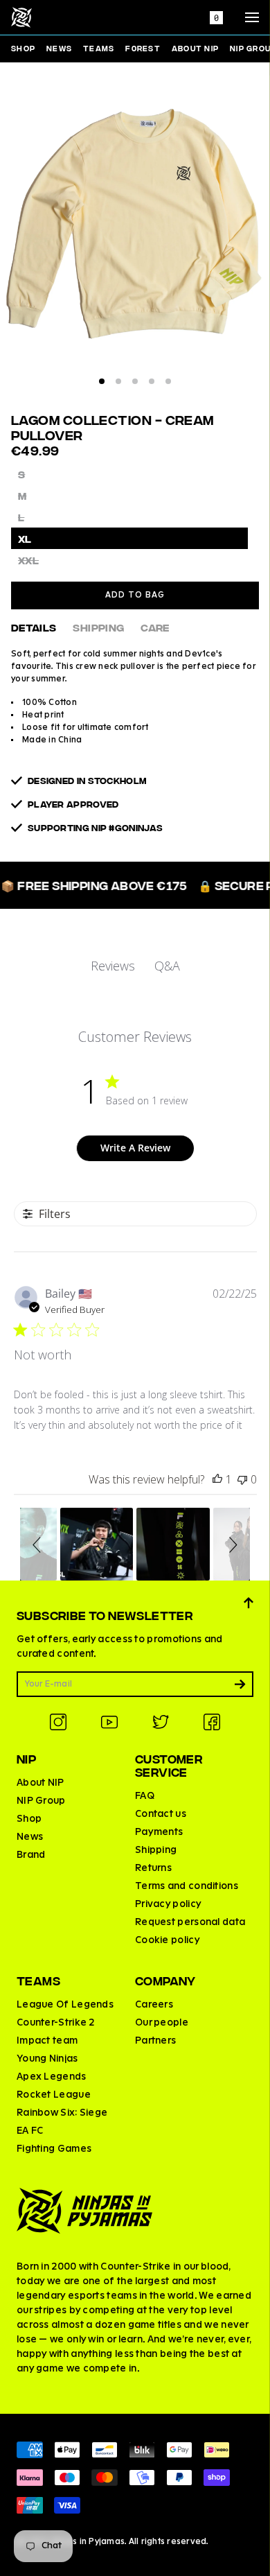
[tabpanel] (135, 232)
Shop (23, 48)
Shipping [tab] (98, 627)
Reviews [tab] (113, 966)
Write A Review (135, 1148)
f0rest (143, 48)
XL (25, 538)
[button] (39, 1544)
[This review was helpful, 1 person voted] (217, 1479)
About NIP (195, 48)
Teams (99, 48)
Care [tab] (155, 627)
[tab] (102, 381)
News (59, 48)
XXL (28, 560)
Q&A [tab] (167, 966)
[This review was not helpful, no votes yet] (242, 1479)
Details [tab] (34, 627)
